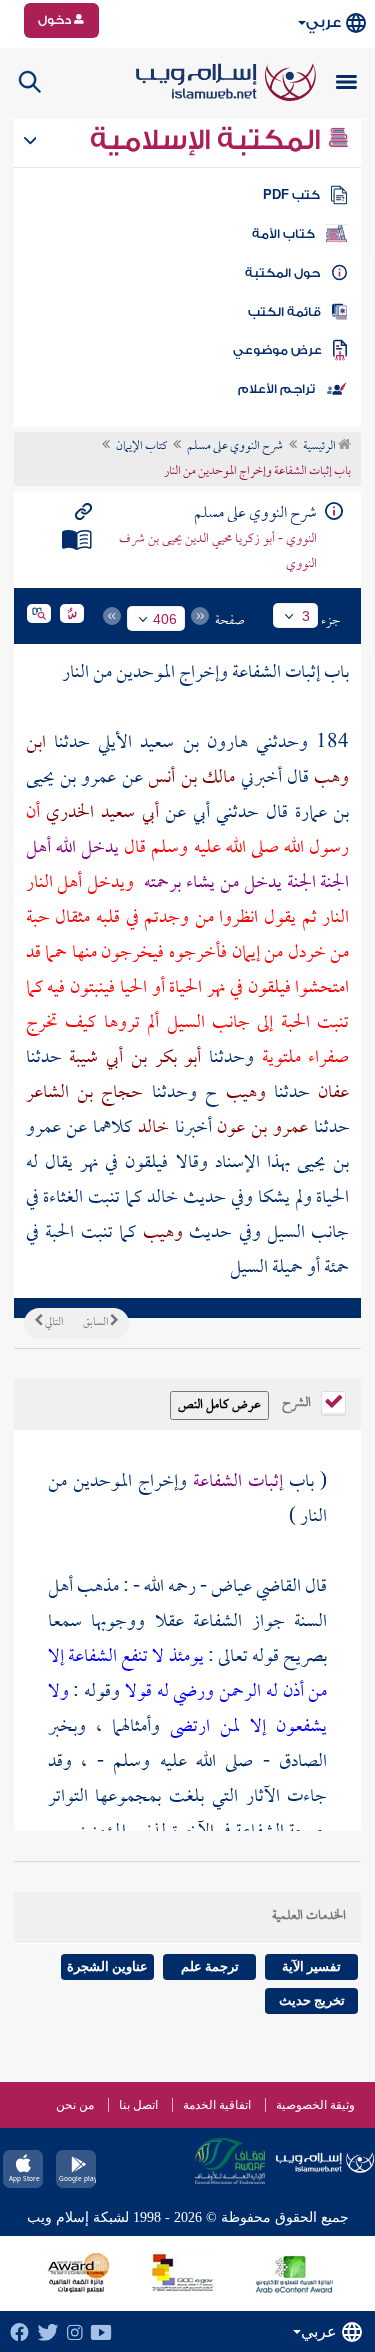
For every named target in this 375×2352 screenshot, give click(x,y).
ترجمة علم (210, 1966)
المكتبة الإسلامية (208, 140)
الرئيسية (320, 447)
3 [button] (306, 616)
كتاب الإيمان (141, 447)
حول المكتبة (282, 273)
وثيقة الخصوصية (315, 2105)
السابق (96, 1323)
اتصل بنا (138, 2105)
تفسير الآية (311, 1966)
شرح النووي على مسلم (235, 447)
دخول (56, 20)
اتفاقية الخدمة (217, 2105)
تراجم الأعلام (276, 389)
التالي (53, 1323)
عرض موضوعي (277, 350)
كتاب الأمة (283, 234)
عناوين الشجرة (107, 1966)
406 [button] (165, 619)
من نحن (75, 2105)
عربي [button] (323, 22)
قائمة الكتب (284, 312)
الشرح (298, 1401)
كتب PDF (291, 195)
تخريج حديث (312, 2000)
